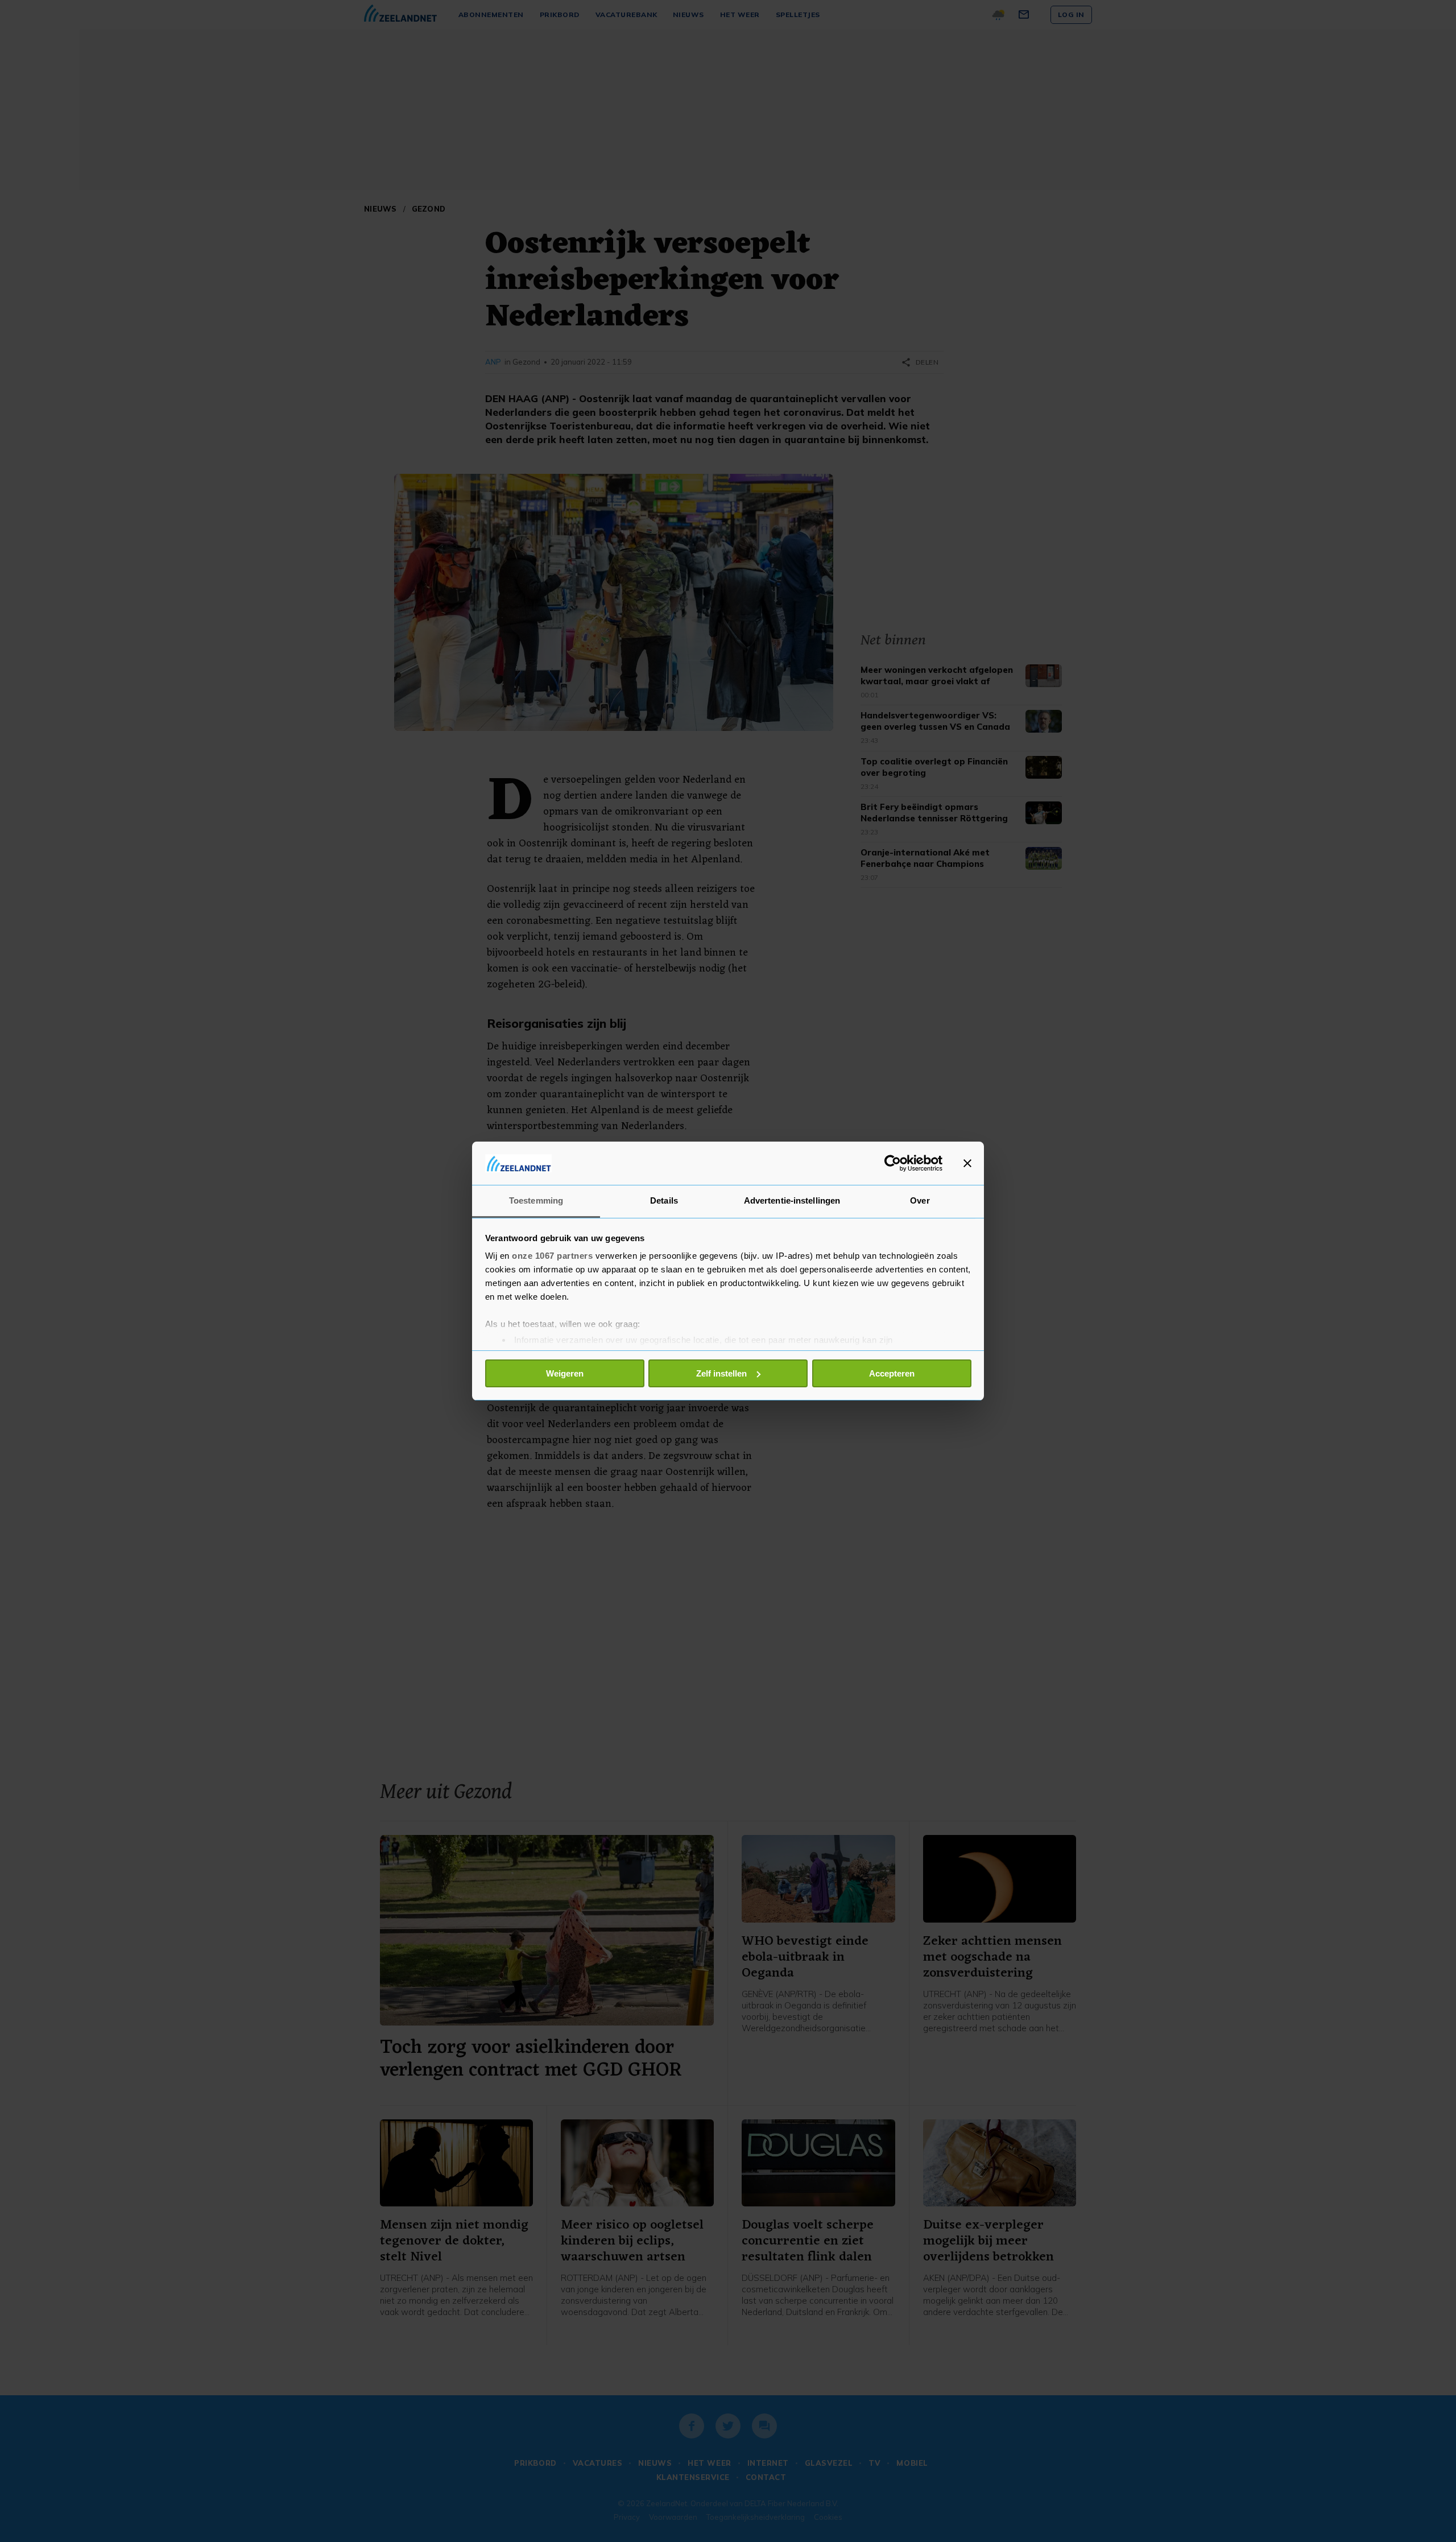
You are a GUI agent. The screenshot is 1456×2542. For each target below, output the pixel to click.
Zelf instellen (721, 1373)
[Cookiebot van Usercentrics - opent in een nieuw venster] (893, 1163)
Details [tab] (664, 1200)
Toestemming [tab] (536, 1200)
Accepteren (892, 1373)
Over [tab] (920, 1200)
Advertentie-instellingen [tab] (792, 1200)
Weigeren (565, 1373)
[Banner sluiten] (967, 1163)
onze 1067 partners (552, 1256)
